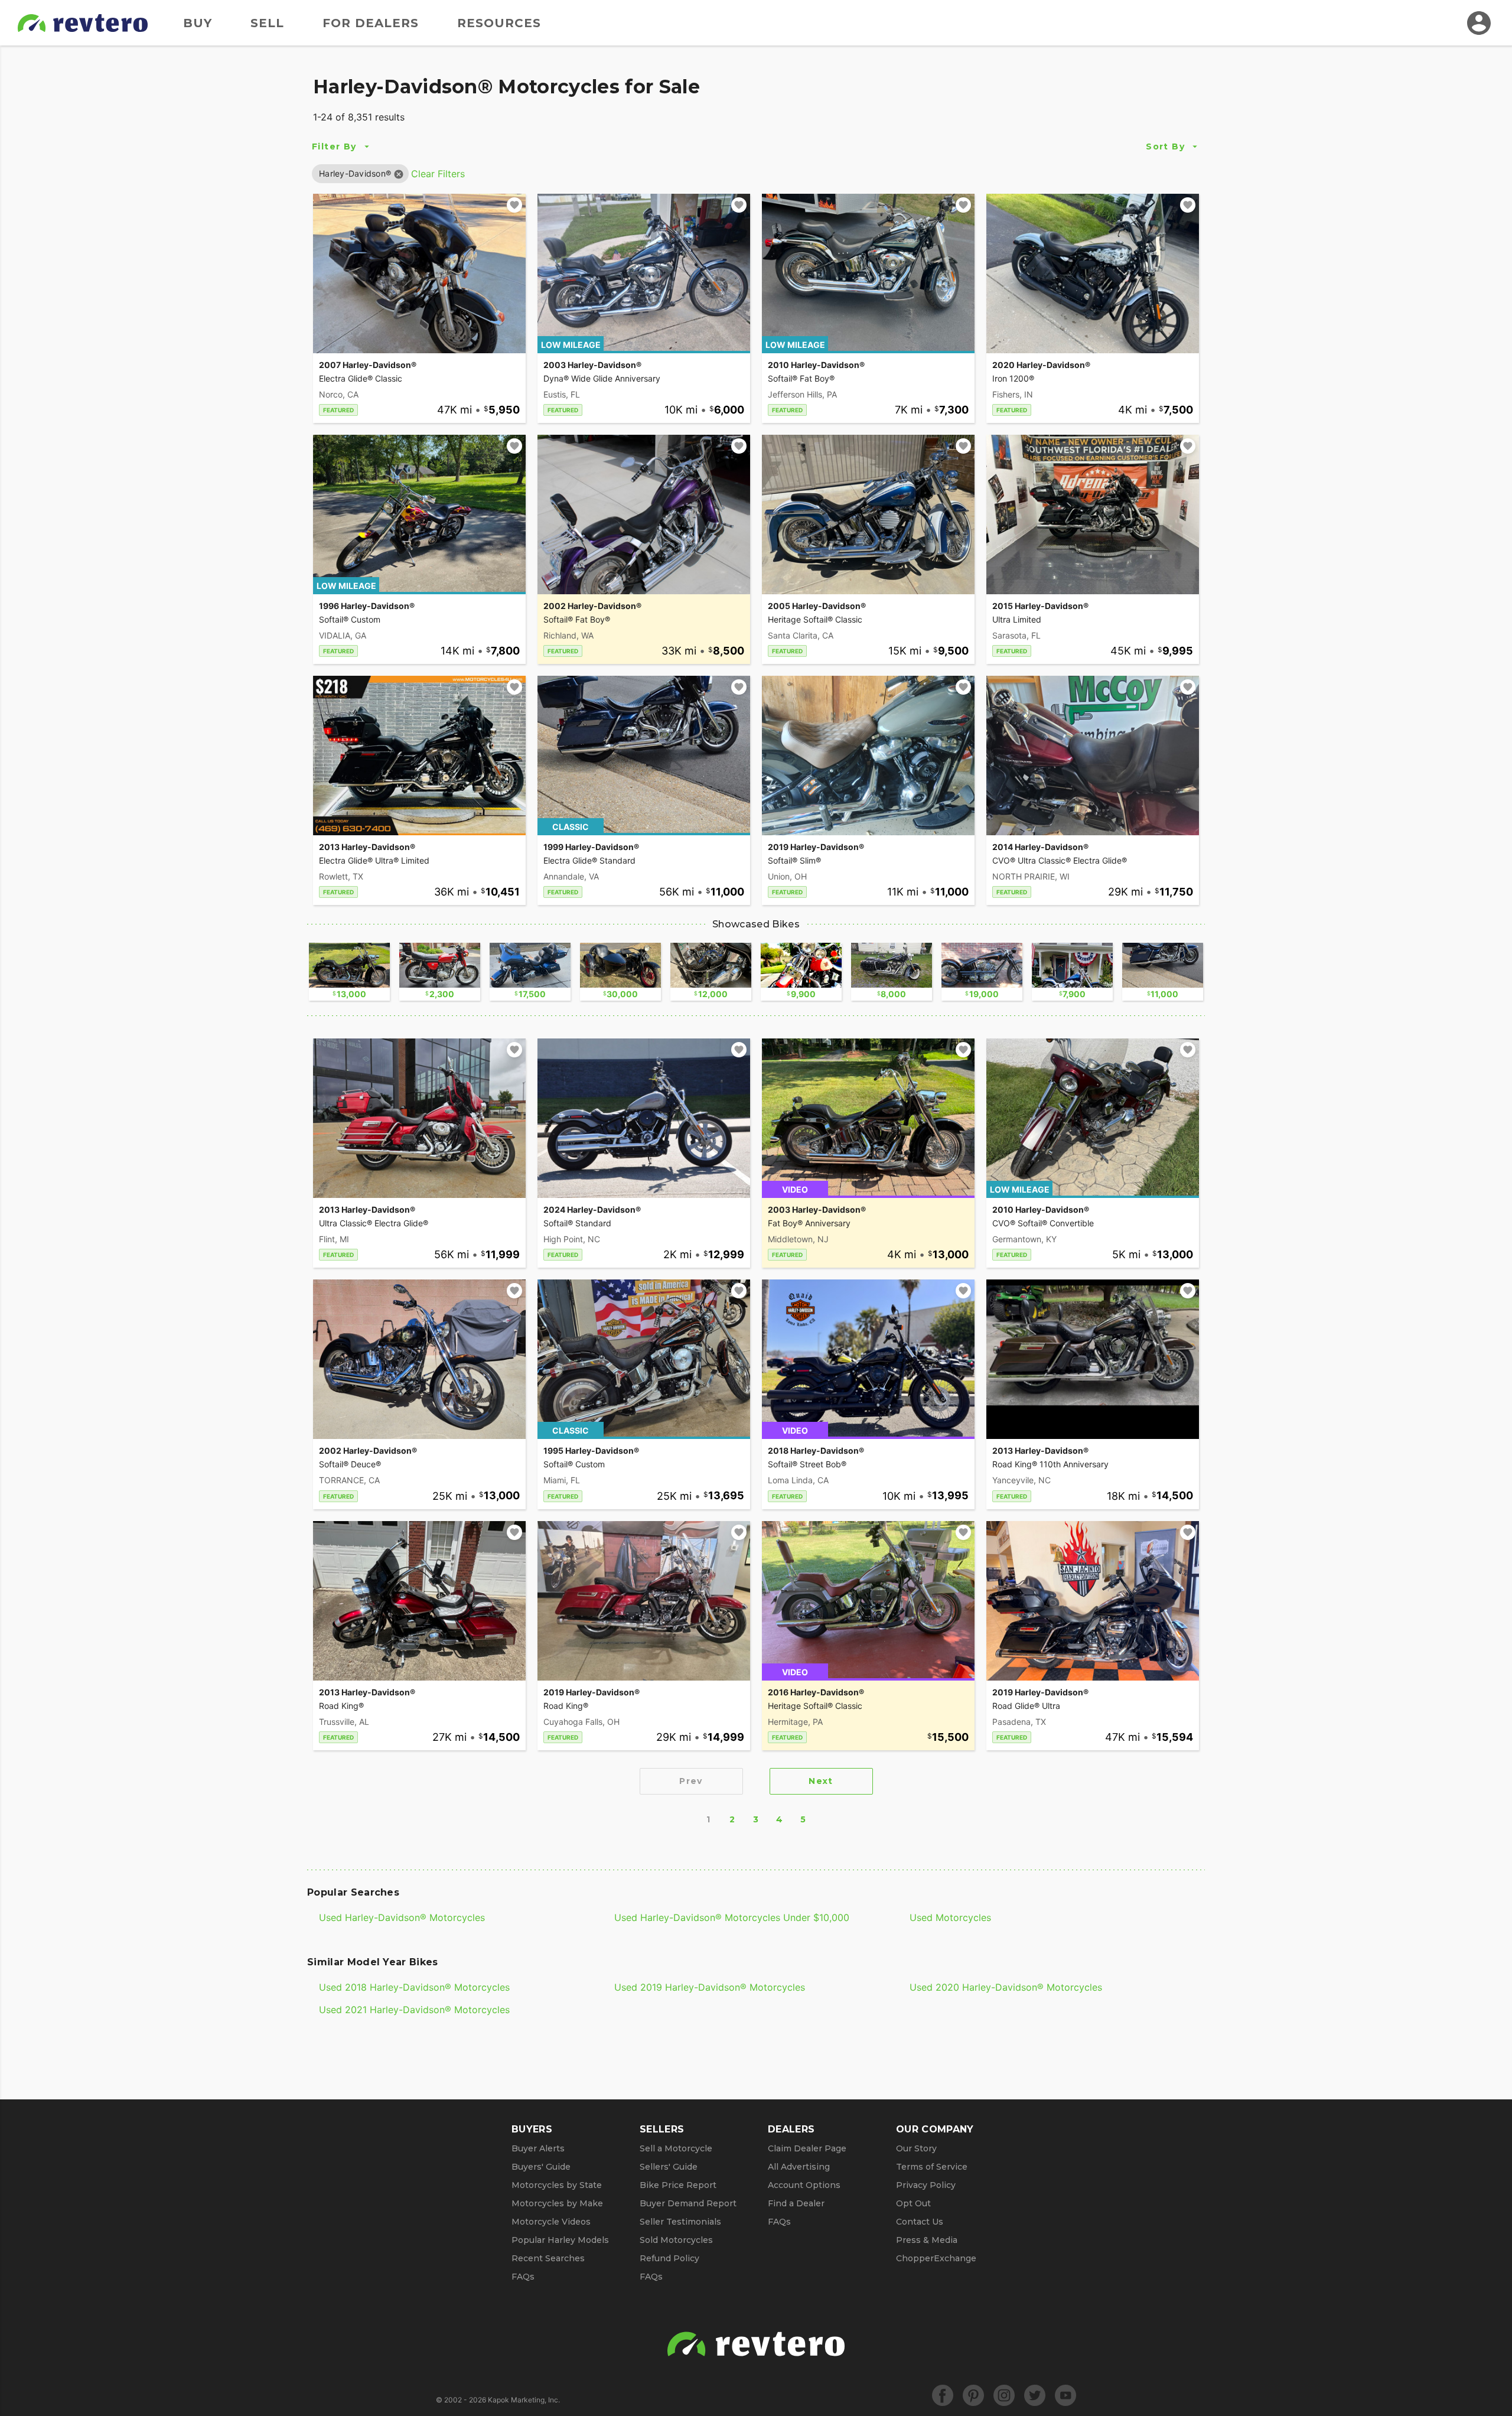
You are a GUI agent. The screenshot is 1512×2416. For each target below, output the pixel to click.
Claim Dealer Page (807, 2148)
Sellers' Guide (669, 2167)
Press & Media (927, 2240)
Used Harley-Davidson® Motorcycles (402, 1917)
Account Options (804, 2185)
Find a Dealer (796, 2203)
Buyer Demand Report (688, 2203)
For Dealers (371, 23)
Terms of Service (932, 2167)
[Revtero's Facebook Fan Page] (943, 2395)
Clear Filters (438, 174)
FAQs (523, 2277)
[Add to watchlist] (514, 205)
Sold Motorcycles (676, 2240)
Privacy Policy (926, 2185)
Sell (267, 23)
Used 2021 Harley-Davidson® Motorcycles (414, 2010)
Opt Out (913, 2203)
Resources (499, 23)
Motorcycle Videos (551, 2222)
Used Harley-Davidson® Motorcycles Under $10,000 (732, 1917)
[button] (355, 173)
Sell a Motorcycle (676, 2148)
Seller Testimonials (680, 2222)
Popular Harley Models (560, 2240)
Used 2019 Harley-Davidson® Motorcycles (710, 1987)
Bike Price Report (678, 2185)
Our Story (916, 2148)
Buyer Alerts (538, 2148)
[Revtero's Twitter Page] (1035, 2395)
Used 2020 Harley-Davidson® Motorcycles (1006, 1987)
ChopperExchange (936, 2258)
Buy (198, 23)
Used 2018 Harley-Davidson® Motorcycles (414, 1987)
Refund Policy (669, 2258)
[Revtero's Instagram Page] (1004, 2395)
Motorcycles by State (557, 2185)
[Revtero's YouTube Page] (1065, 2395)
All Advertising (799, 2167)
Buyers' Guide (541, 2167)
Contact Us (920, 2222)
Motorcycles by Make (557, 2203)
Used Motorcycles (950, 1917)
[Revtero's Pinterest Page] (973, 2395)
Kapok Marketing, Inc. (524, 2400)
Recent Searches (548, 2258)
